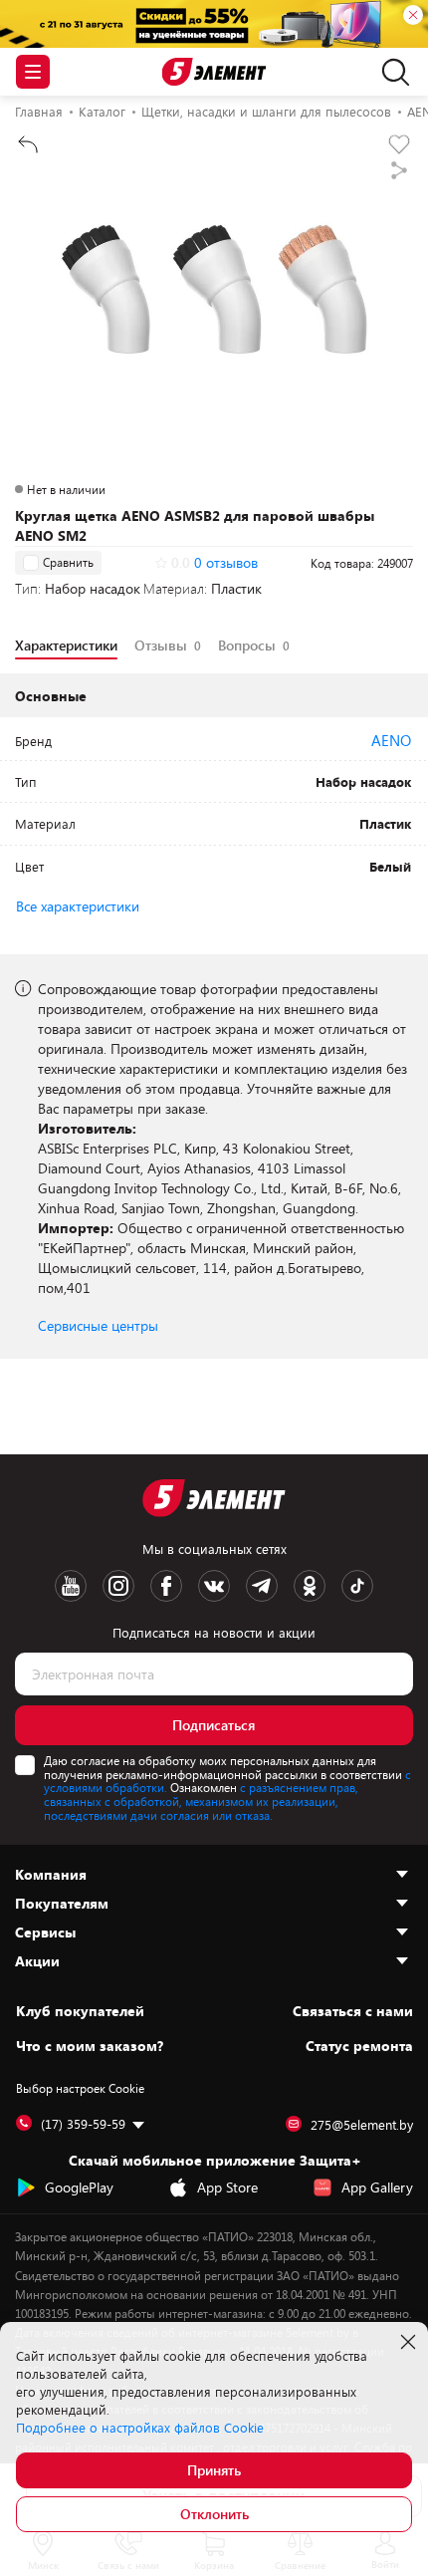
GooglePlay (79, 2187)
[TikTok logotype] (357, 1586)
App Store (227, 2187)
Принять (214, 2470)
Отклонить (214, 2514)
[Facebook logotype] (166, 1586)
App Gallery (377, 2187)
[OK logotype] (310, 1586)
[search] (391, 72)
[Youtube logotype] (71, 1586)
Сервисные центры (98, 1325)
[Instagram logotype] (118, 1586)
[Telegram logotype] (262, 1586)
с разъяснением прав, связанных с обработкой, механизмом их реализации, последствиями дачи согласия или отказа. (201, 1801)
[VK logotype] (214, 1586)
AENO (391, 740)
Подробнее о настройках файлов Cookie (140, 2428)
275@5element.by (362, 2125)
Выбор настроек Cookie (80, 2088)
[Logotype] (214, 72)
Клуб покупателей (80, 2011)
